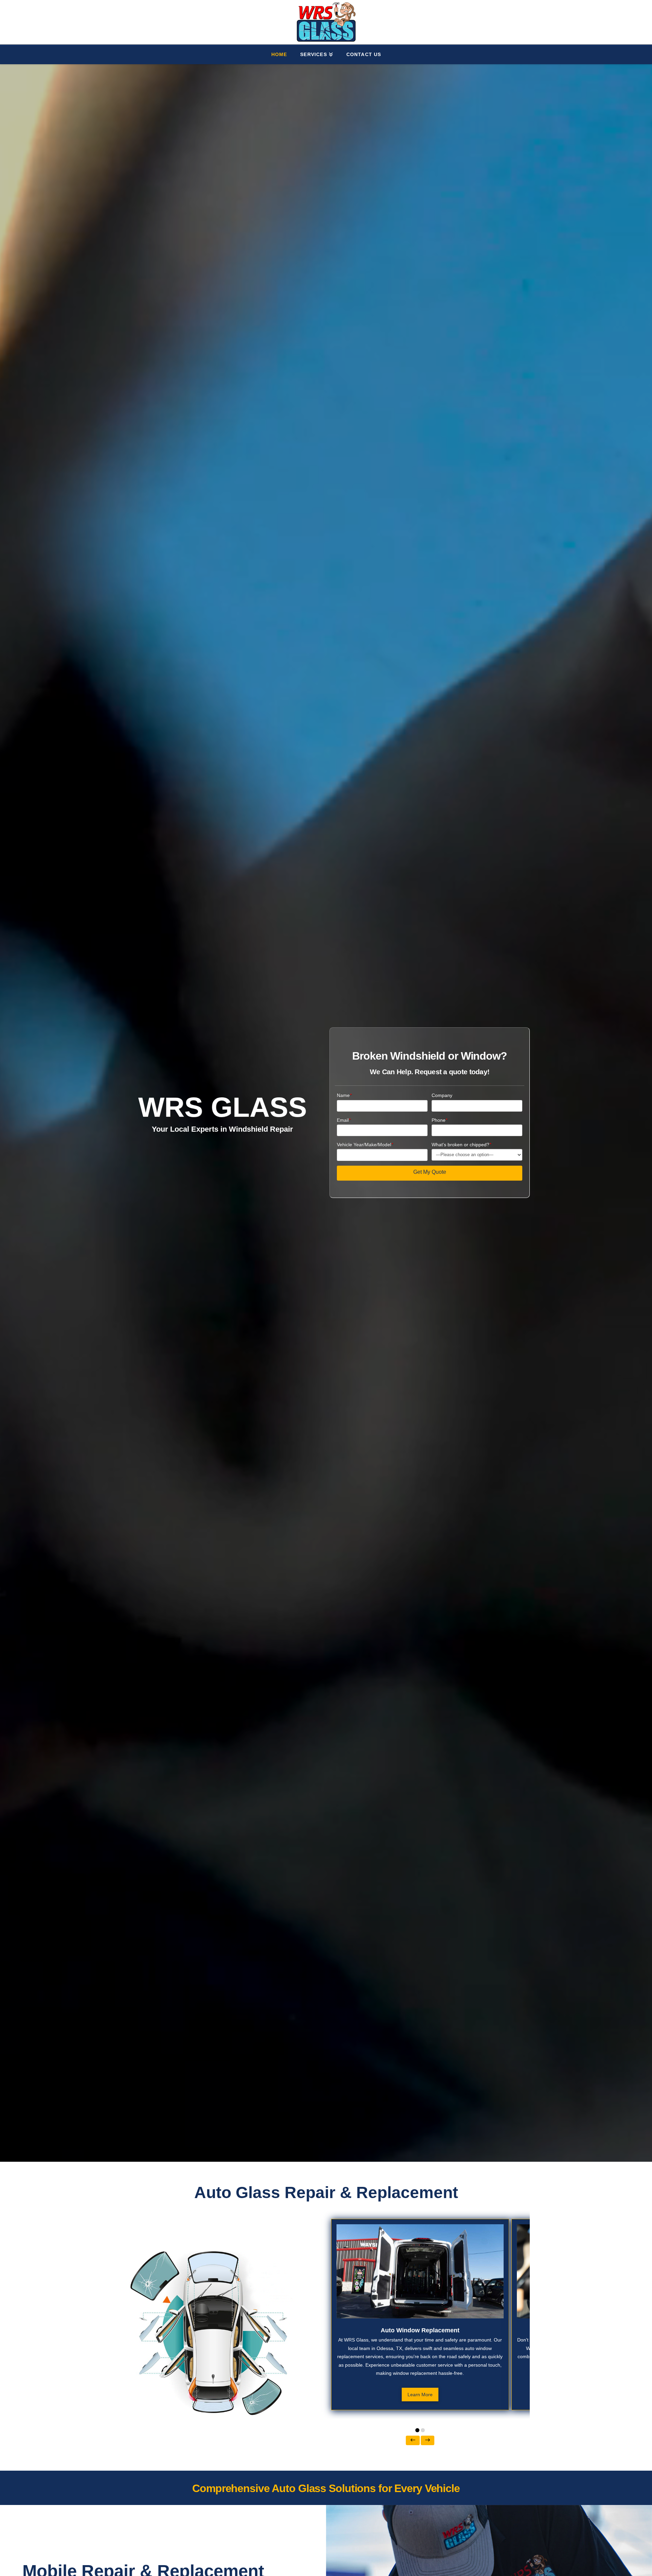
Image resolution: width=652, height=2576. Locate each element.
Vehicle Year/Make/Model (365, 1145)
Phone (439, 1120)
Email (344, 1120)
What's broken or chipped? (461, 1145)
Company (442, 1095)
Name (344, 1095)
